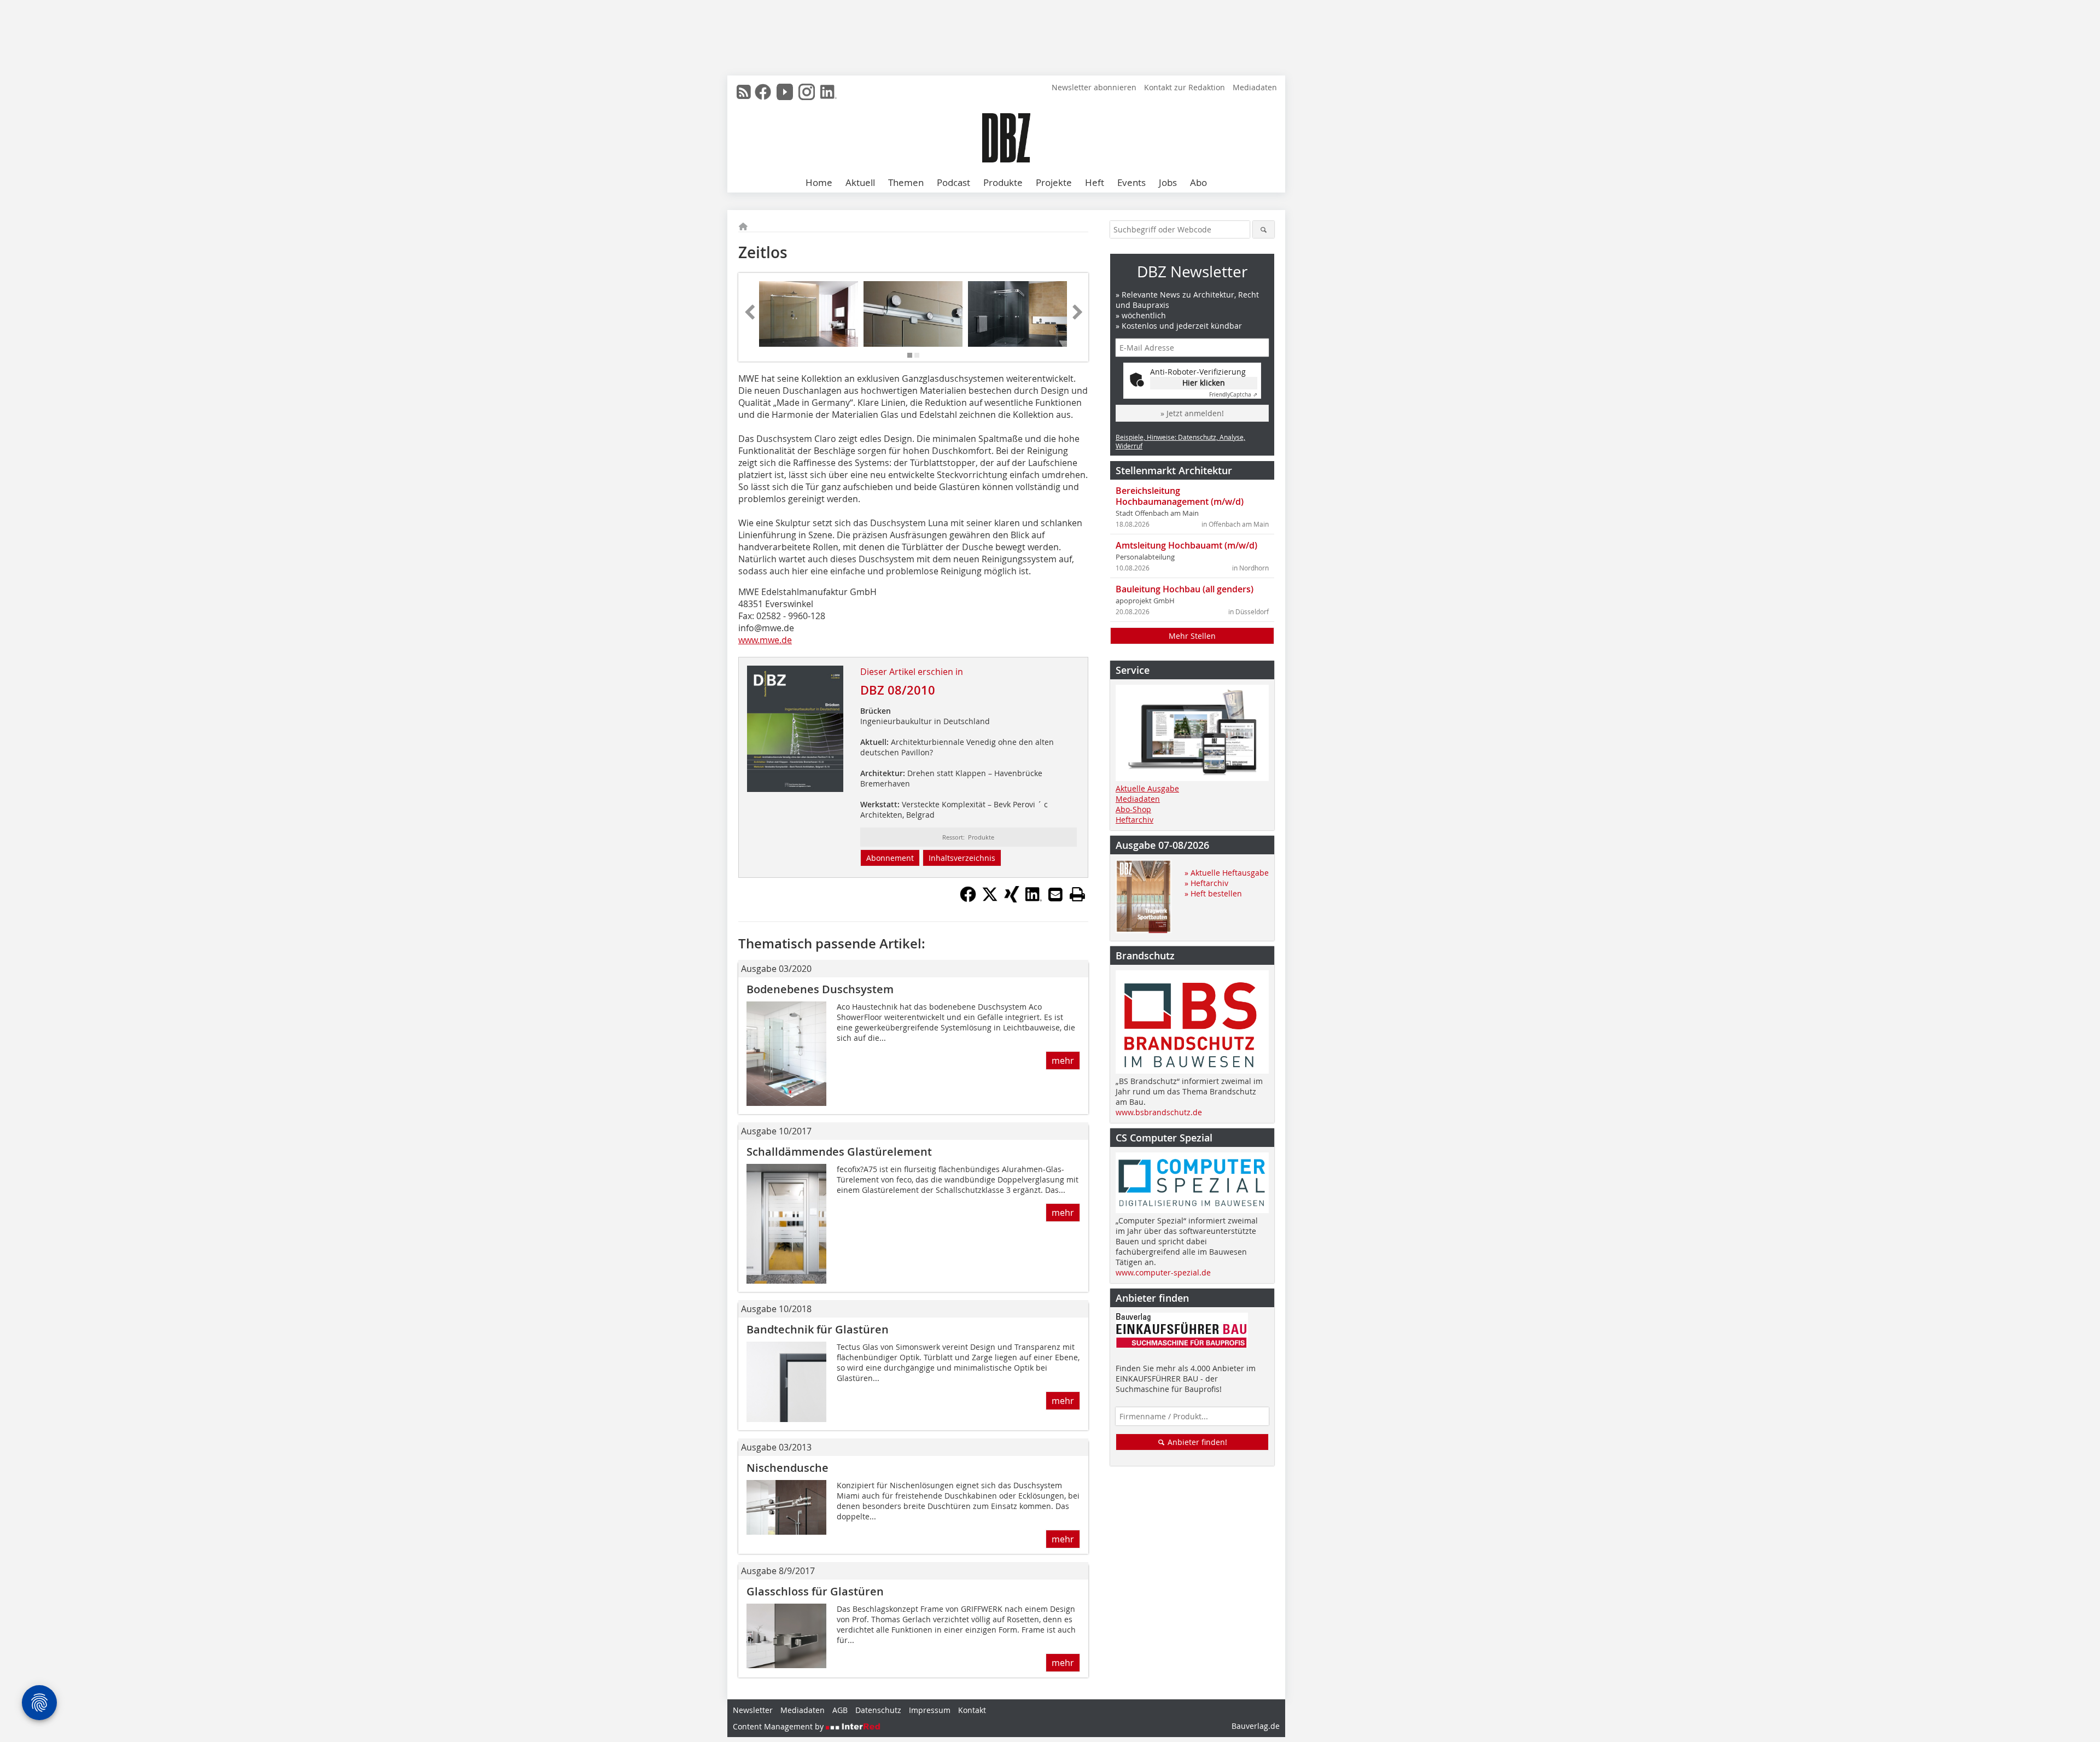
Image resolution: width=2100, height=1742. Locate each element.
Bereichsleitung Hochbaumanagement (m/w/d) (1180, 496)
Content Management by (779, 1726)
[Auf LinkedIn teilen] (1034, 899)
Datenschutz (878, 1710)
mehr (1063, 1061)
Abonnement (890, 858)
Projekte (1054, 182)
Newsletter (753, 1710)
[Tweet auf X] (990, 899)
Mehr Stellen (1192, 636)
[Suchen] (1264, 229)
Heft (1095, 182)
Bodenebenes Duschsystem (820, 989)
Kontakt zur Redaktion (1185, 87)
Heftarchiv (1134, 820)
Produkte (1003, 182)
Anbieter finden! (1196, 1442)
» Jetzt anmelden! (1192, 413)
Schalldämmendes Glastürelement (839, 1152)
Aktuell (860, 182)
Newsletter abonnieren (1094, 87)
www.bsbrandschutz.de (1159, 1112)
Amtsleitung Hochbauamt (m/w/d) (1186, 545)
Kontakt (972, 1710)
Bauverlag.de (1256, 1726)
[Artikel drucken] (1077, 894)
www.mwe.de (765, 640)
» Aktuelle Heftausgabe (1227, 873)
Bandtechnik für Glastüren (818, 1329)
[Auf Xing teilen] (1012, 899)
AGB (840, 1710)
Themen (906, 182)
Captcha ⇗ (1233, 395)
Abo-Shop (1133, 809)
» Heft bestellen (1213, 893)
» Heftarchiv (1206, 883)
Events (1131, 182)
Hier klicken (1204, 383)
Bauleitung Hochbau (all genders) (1185, 589)
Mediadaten (1255, 87)
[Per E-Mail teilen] (1055, 894)
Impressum (930, 1710)
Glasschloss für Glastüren (815, 1591)
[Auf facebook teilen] (968, 899)
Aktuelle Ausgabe (1147, 788)
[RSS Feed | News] (744, 92)
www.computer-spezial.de (1163, 1272)
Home (819, 182)
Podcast (953, 182)
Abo (1198, 182)
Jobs (1168, 182)
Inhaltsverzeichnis (962, 858)
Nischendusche (787, 1468)
